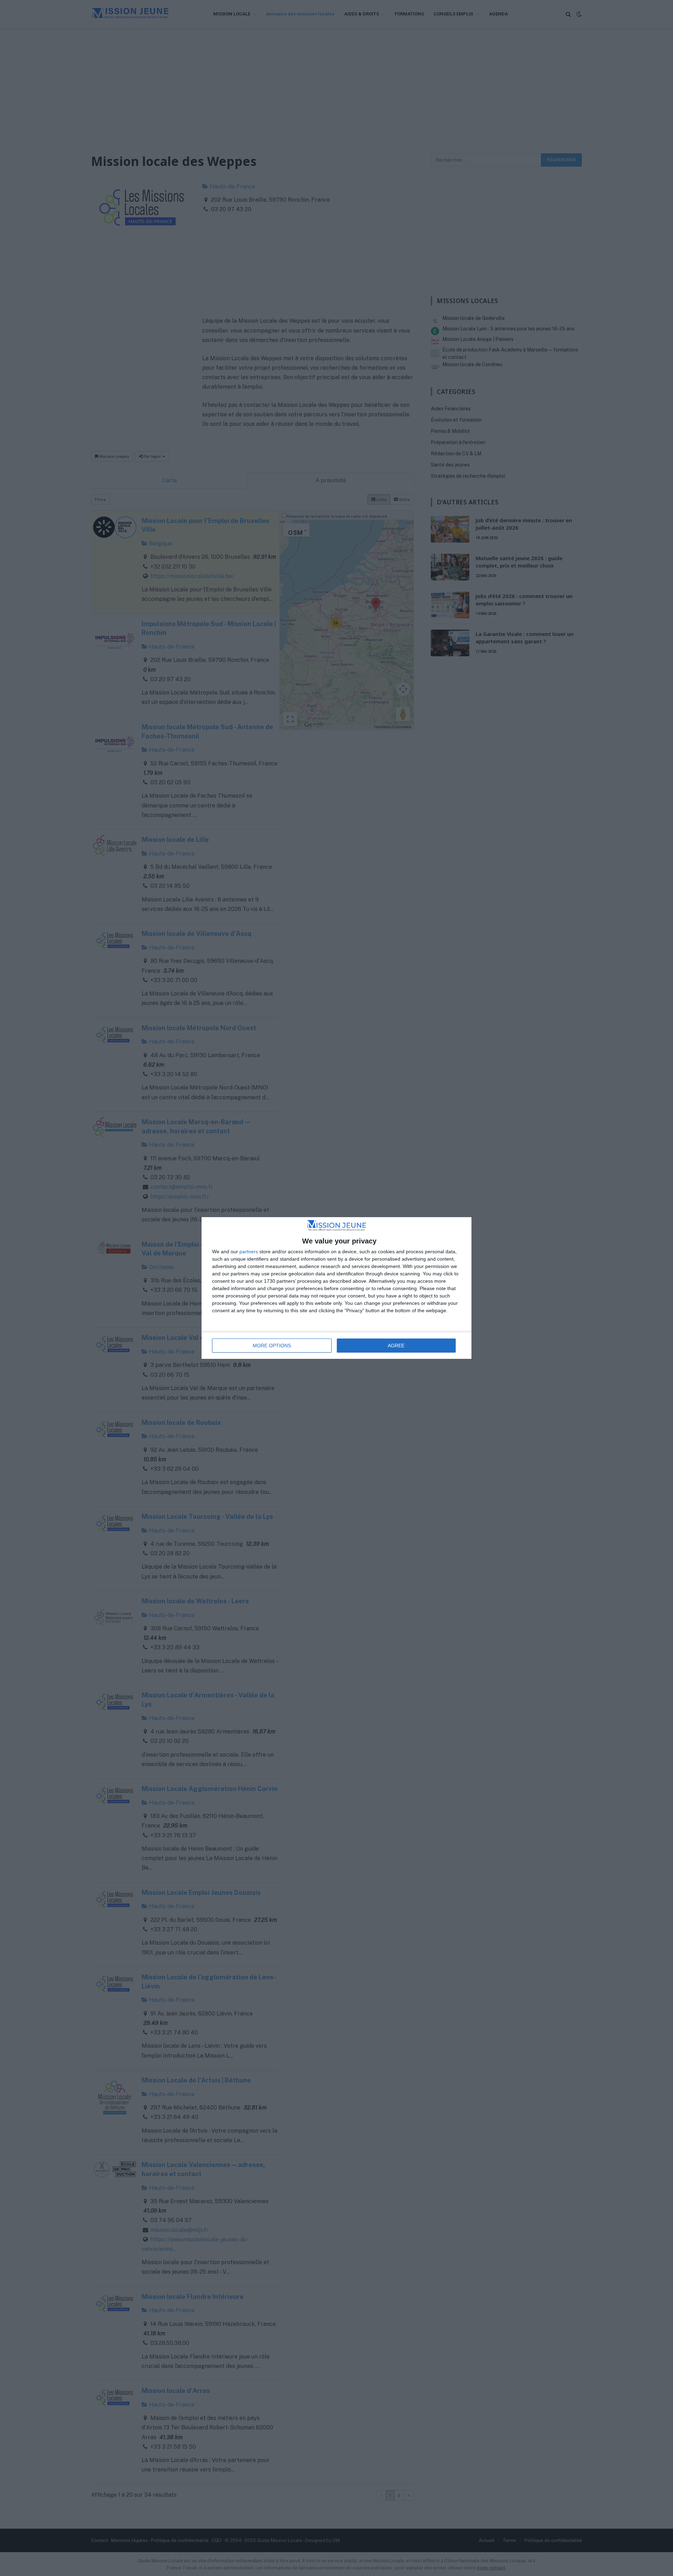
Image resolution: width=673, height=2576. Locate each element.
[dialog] (336, 1288)
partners (249, 1252)
